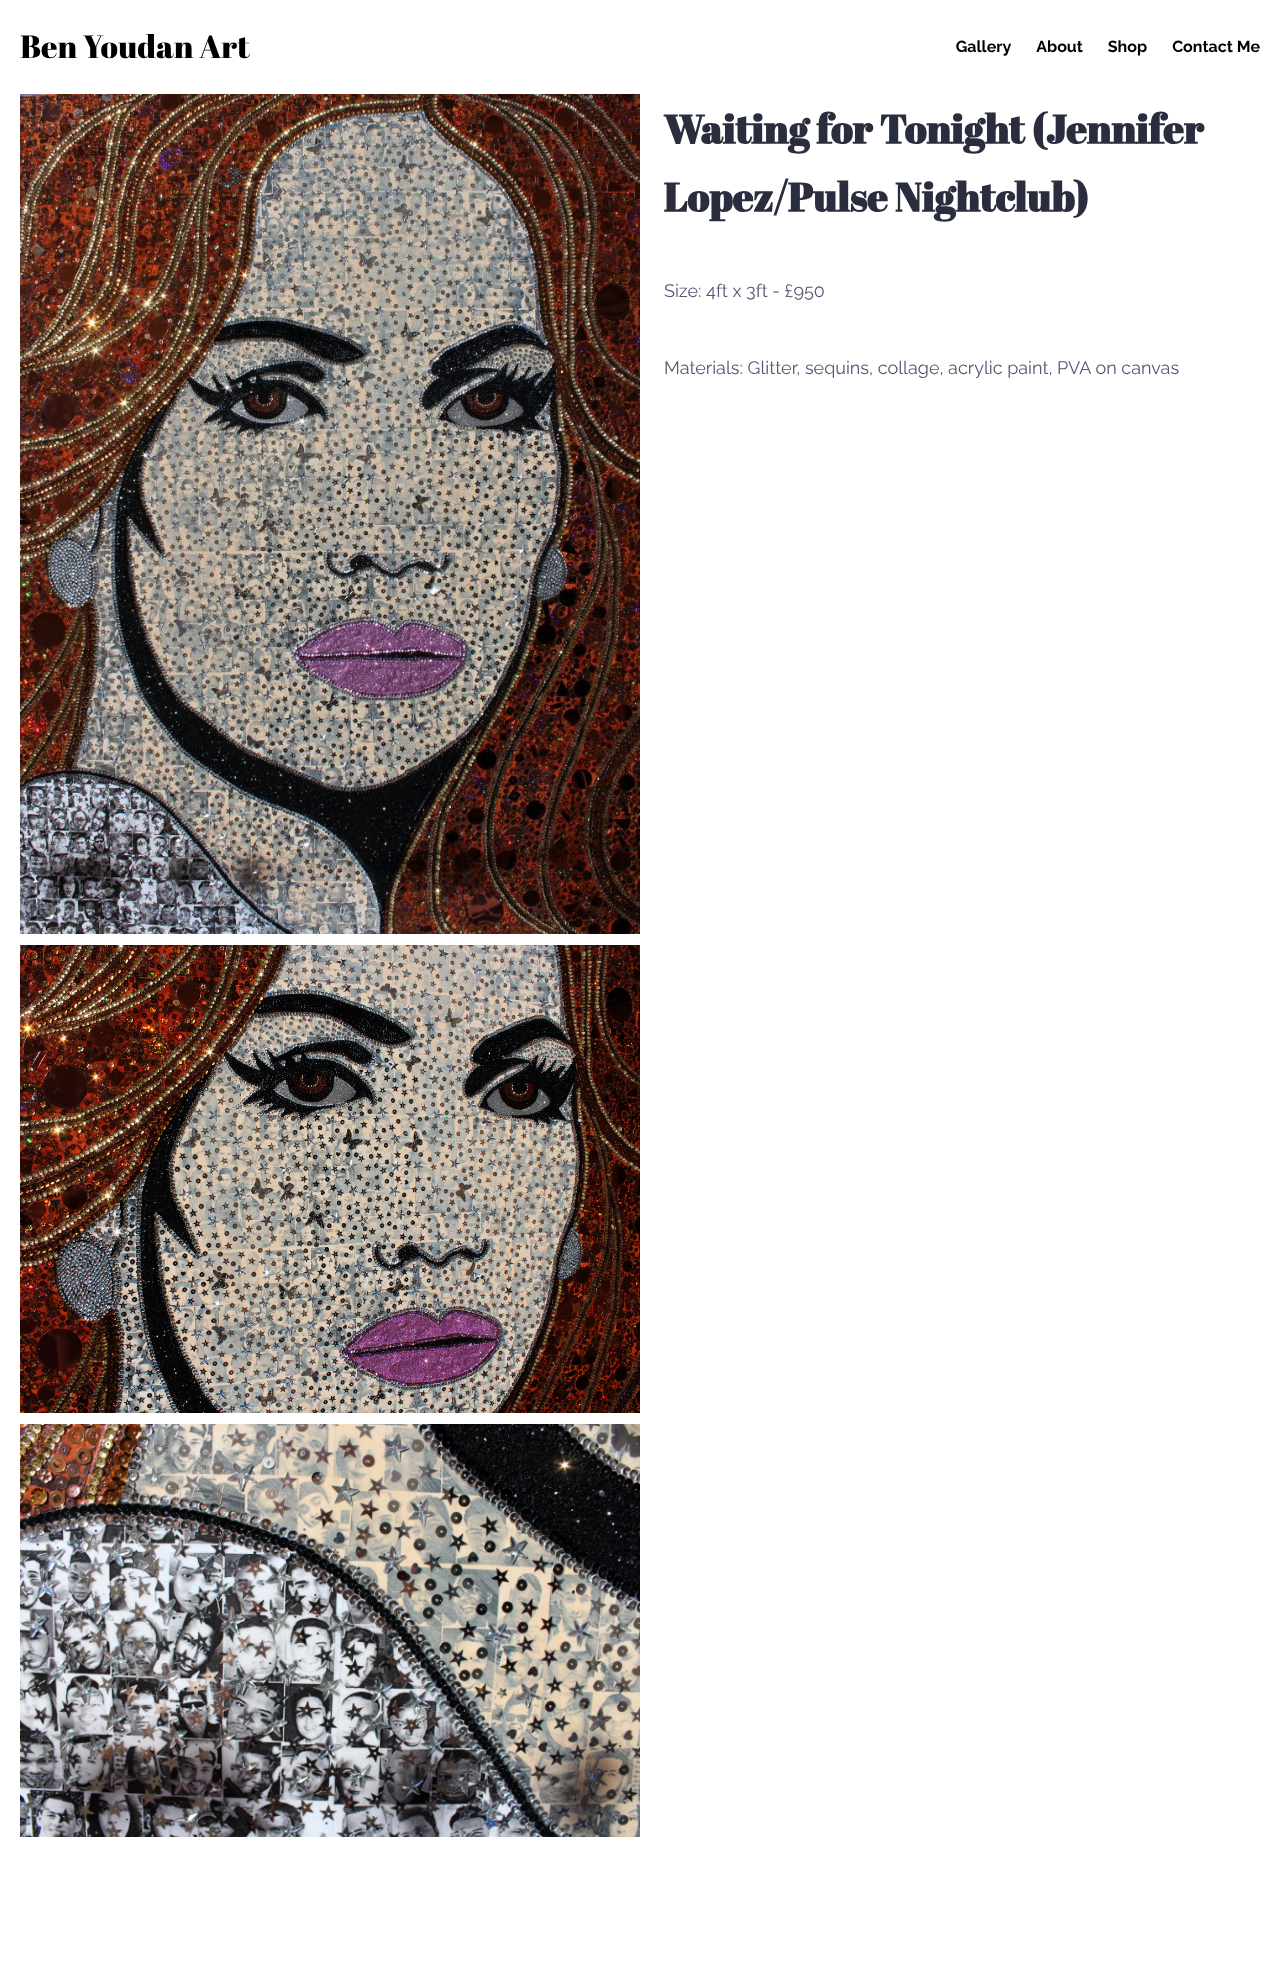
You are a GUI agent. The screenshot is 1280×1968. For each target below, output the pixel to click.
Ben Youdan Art (135, 49)
